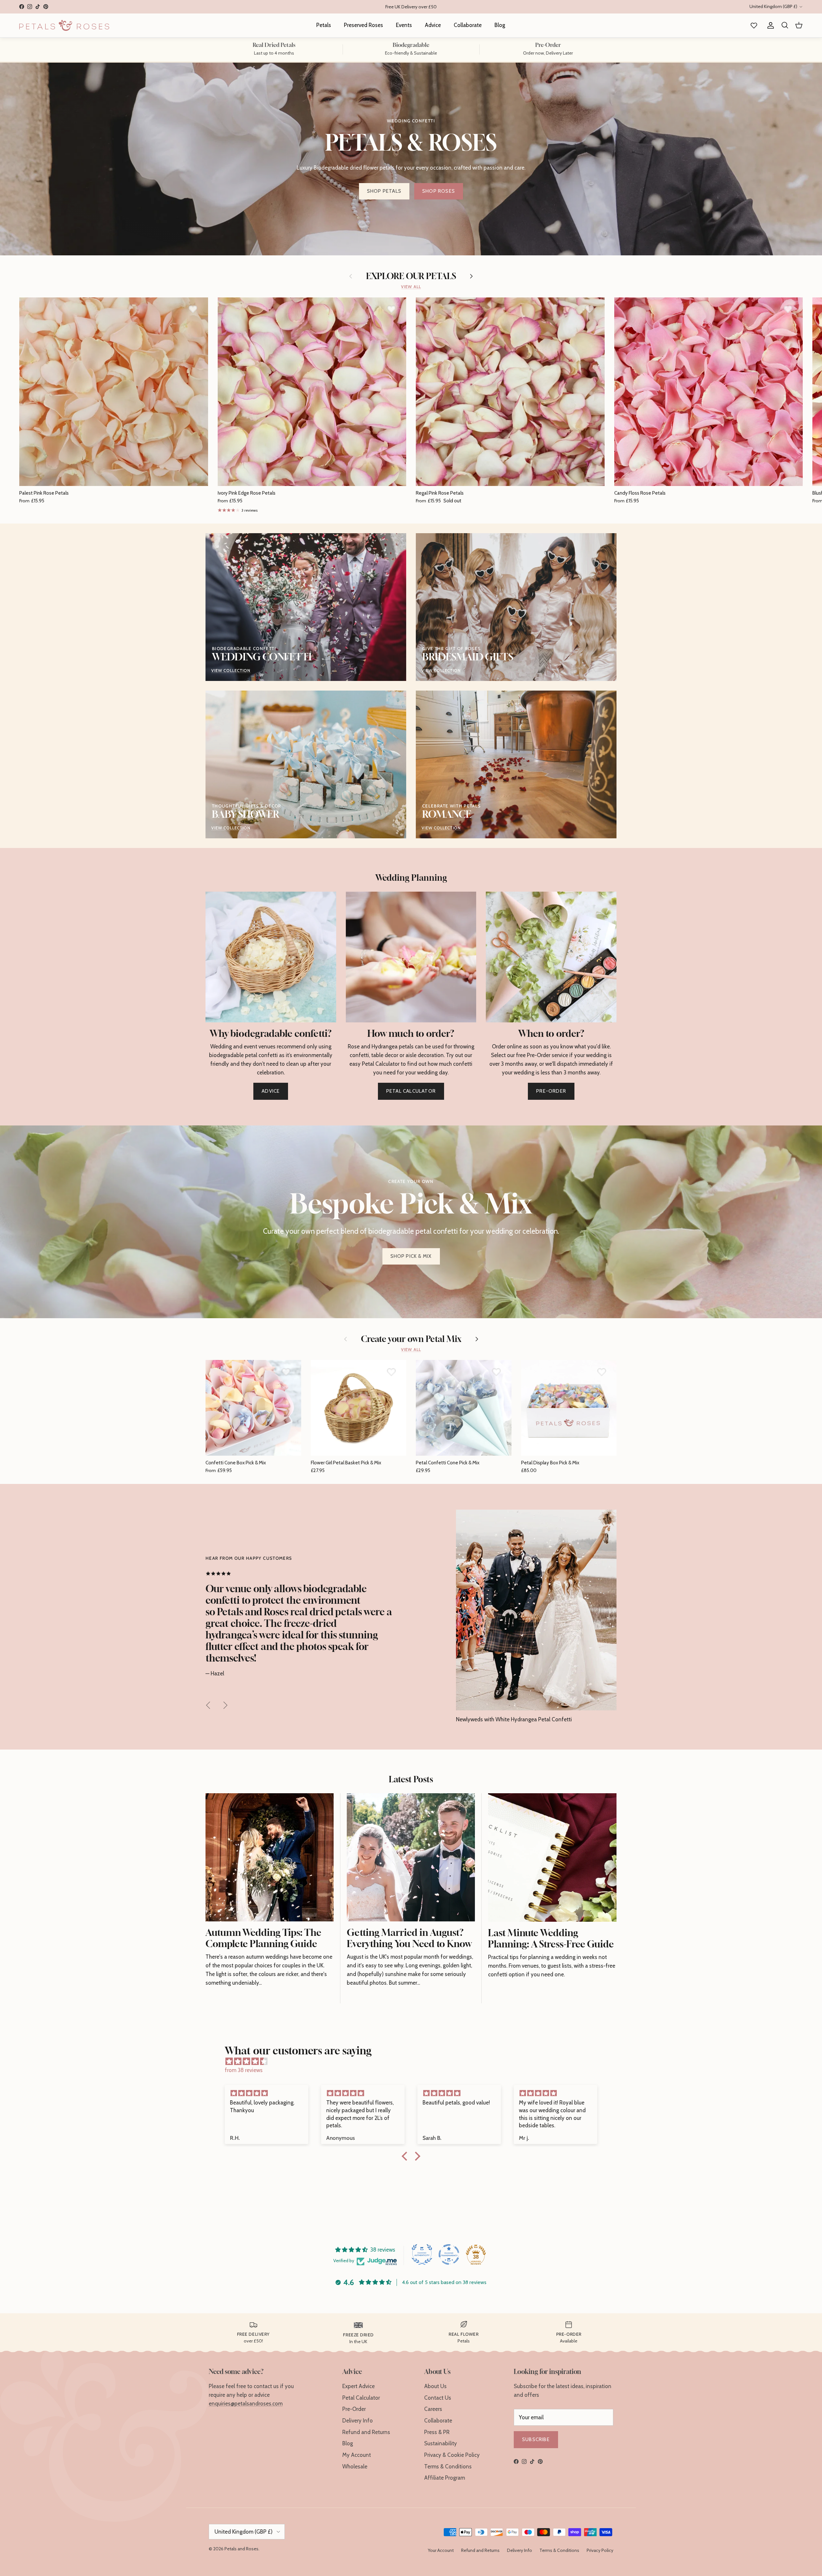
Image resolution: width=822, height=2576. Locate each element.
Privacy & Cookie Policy (452, 2455)
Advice (433, 25)
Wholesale (355, 2466)
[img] (414, 2061)
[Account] (769, 26)
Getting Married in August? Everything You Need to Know (409, 1938)
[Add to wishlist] (193, 309)
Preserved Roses (363, 25)
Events (404, 25)
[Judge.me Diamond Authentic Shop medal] (422, 2254)
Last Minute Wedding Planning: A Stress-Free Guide (551, 1938)
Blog (500, 25)
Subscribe (536, 2439)
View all (411, 287)
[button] (406, 2156)
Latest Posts (411, 1779)
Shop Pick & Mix (411, 1256)
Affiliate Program (445, 2478)
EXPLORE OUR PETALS (411, 276)
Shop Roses (439, 191)
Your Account (441, 2550)
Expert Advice (359, 2386)
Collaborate (468, 25)
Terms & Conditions (448, 2466)
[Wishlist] (753, 26)
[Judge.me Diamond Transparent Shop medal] (449, 2254)
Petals (324, 25)
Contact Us (438, 2398)
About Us (435, 2386)
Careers (433, 2409)
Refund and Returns (366, 2432)
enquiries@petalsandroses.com (246, 2404)
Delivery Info (358, 2421)
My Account (357, 2455)
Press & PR (437, 2432)
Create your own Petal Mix (411, 1339)
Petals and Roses (241, 2549)
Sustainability (441, 2443)
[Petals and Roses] (64, 25)
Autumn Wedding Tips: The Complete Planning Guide (263, 1938)
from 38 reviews (244, 2070)
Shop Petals (384, 191)
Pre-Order (551, 1091)
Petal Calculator (411, 1091)
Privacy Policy (600, 2550)
